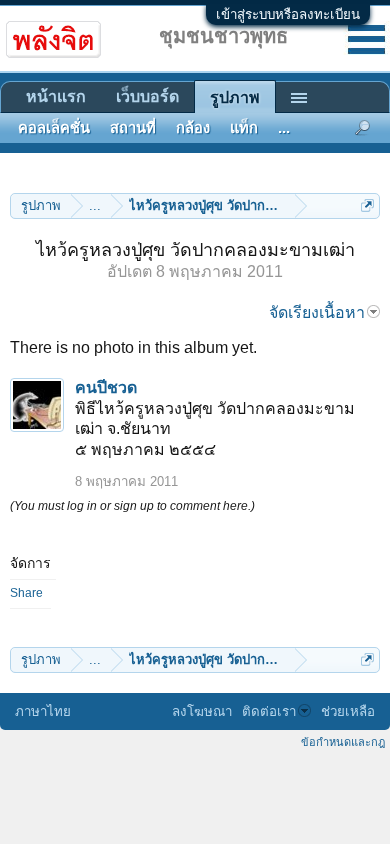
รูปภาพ (235, 97)
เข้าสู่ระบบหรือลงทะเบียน (288, 14)
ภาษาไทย (43, 711)
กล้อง (193, 128)
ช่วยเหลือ (348, 711)
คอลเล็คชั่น (54, 128)
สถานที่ (133, 128)
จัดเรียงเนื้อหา (317, 312)
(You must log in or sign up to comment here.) (132, 506)
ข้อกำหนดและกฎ (343, 742)
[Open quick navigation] (367, 205)
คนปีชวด (106, 387)
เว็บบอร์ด (147, 96)
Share (26, 593)
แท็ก (244, 128)
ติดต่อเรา (269, 711)
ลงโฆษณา (202, 711)
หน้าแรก (56, 96)
